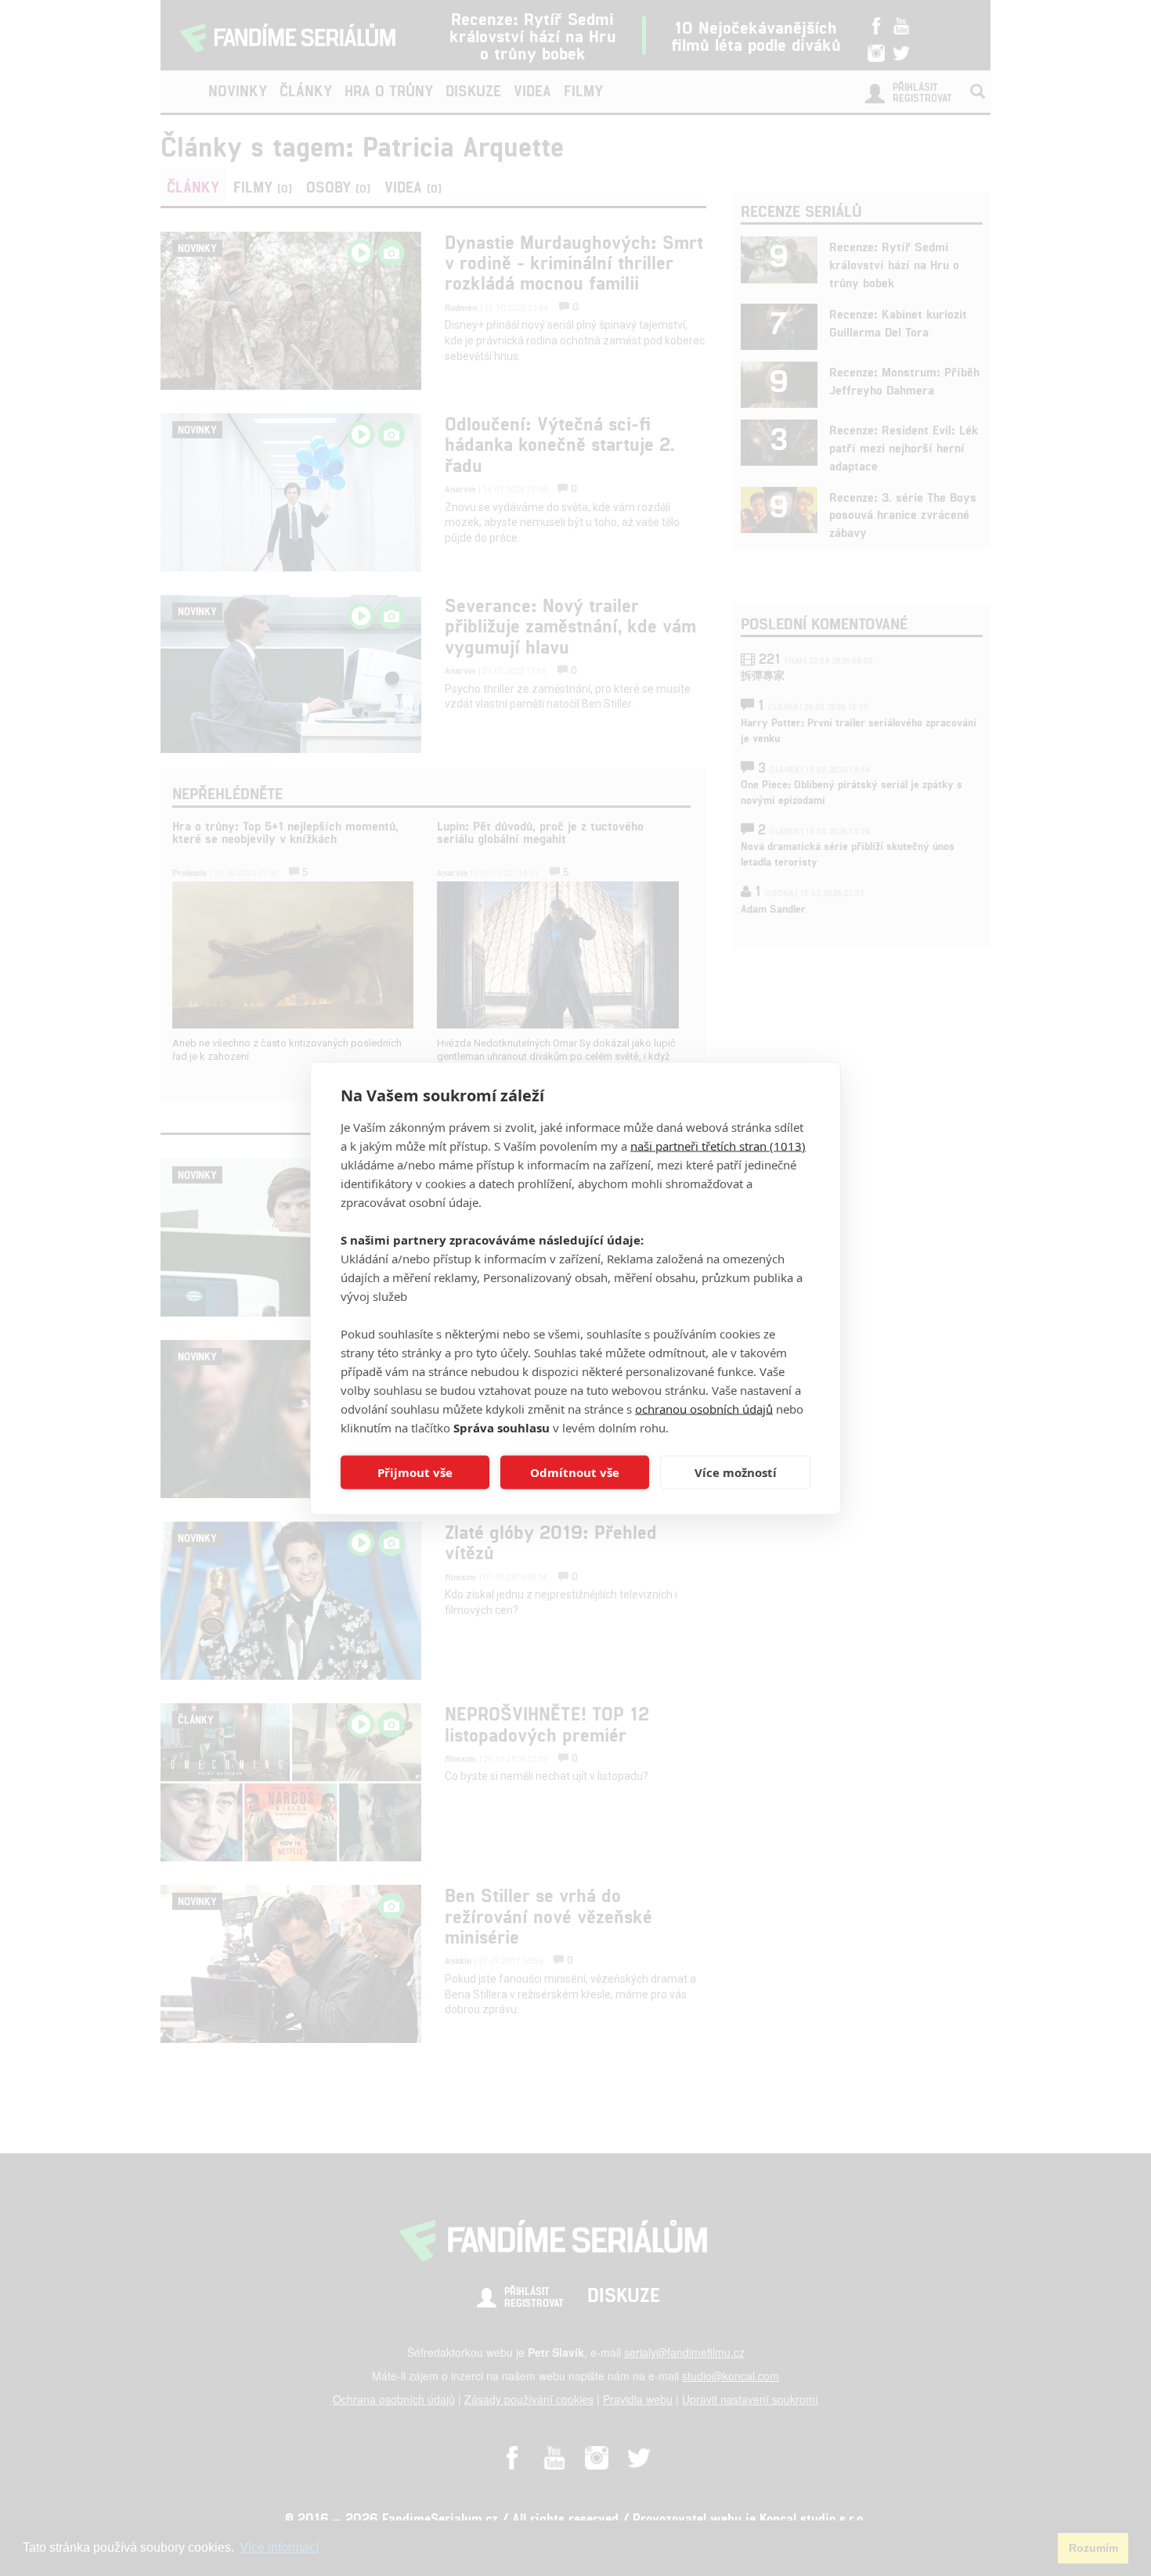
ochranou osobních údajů (704, 1408)
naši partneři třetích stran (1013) (718, 1145)
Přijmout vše (415, 1472)
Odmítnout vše (575, 1472)
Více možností (736, 1472)
